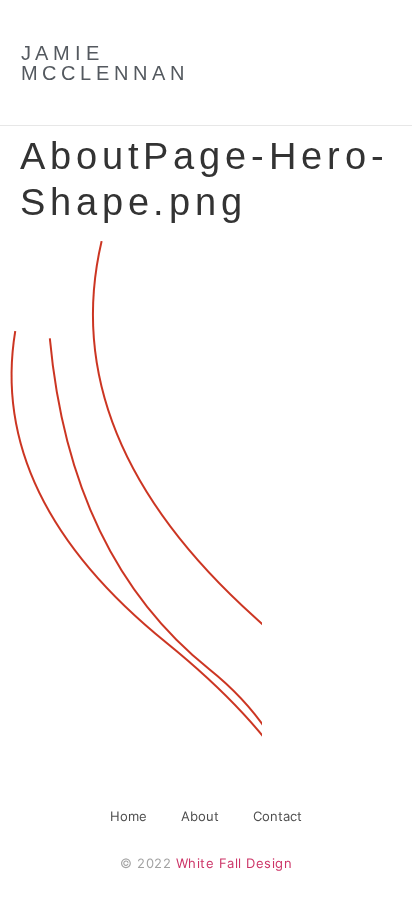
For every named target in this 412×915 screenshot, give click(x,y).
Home (128, 816)
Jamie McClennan (105, 63)
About (200, 816)
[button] (341, 63)
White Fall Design (234, 863)
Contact (277, 816)
